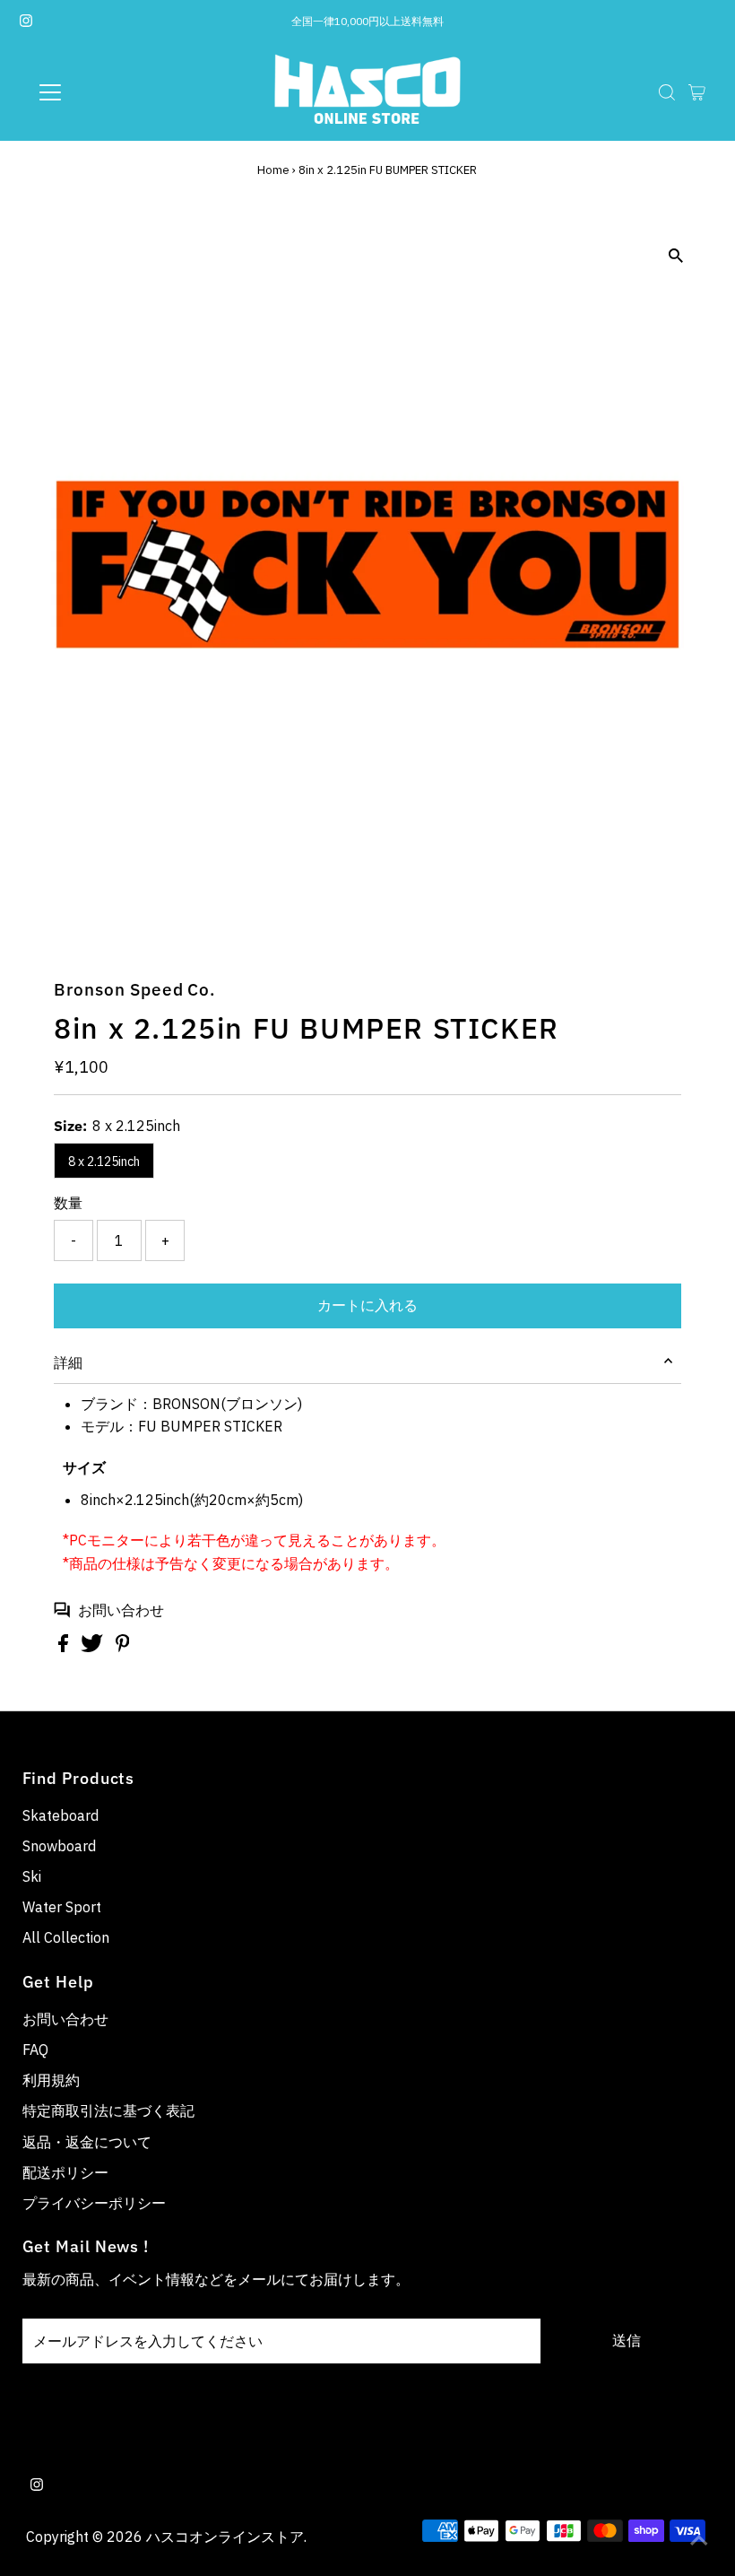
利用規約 (51, 2080)
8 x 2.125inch (104, 1162)
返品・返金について (87, 2142)
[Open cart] (697, 92)
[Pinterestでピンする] (123, 1647)
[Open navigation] (109, 92)
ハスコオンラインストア (225, 2537)
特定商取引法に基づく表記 (108, 2110)
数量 (68, 1203)
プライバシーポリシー (94, 2203)
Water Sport (62, 1907)
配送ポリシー (65, 2172)
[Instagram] (26, 22)
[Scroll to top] (699, 2540)
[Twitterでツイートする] (94, 1647)
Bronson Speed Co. (134, 989)
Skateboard (61, 1815)
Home (273, 170)
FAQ (35, 2049)
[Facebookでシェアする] (65, 1647)
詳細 (68, 1362)
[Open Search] (667, 92)
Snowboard (59, 1846)
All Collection (66, 1937)
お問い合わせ (121, 1610)
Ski (32, 1876)
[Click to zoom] (676, 256)
